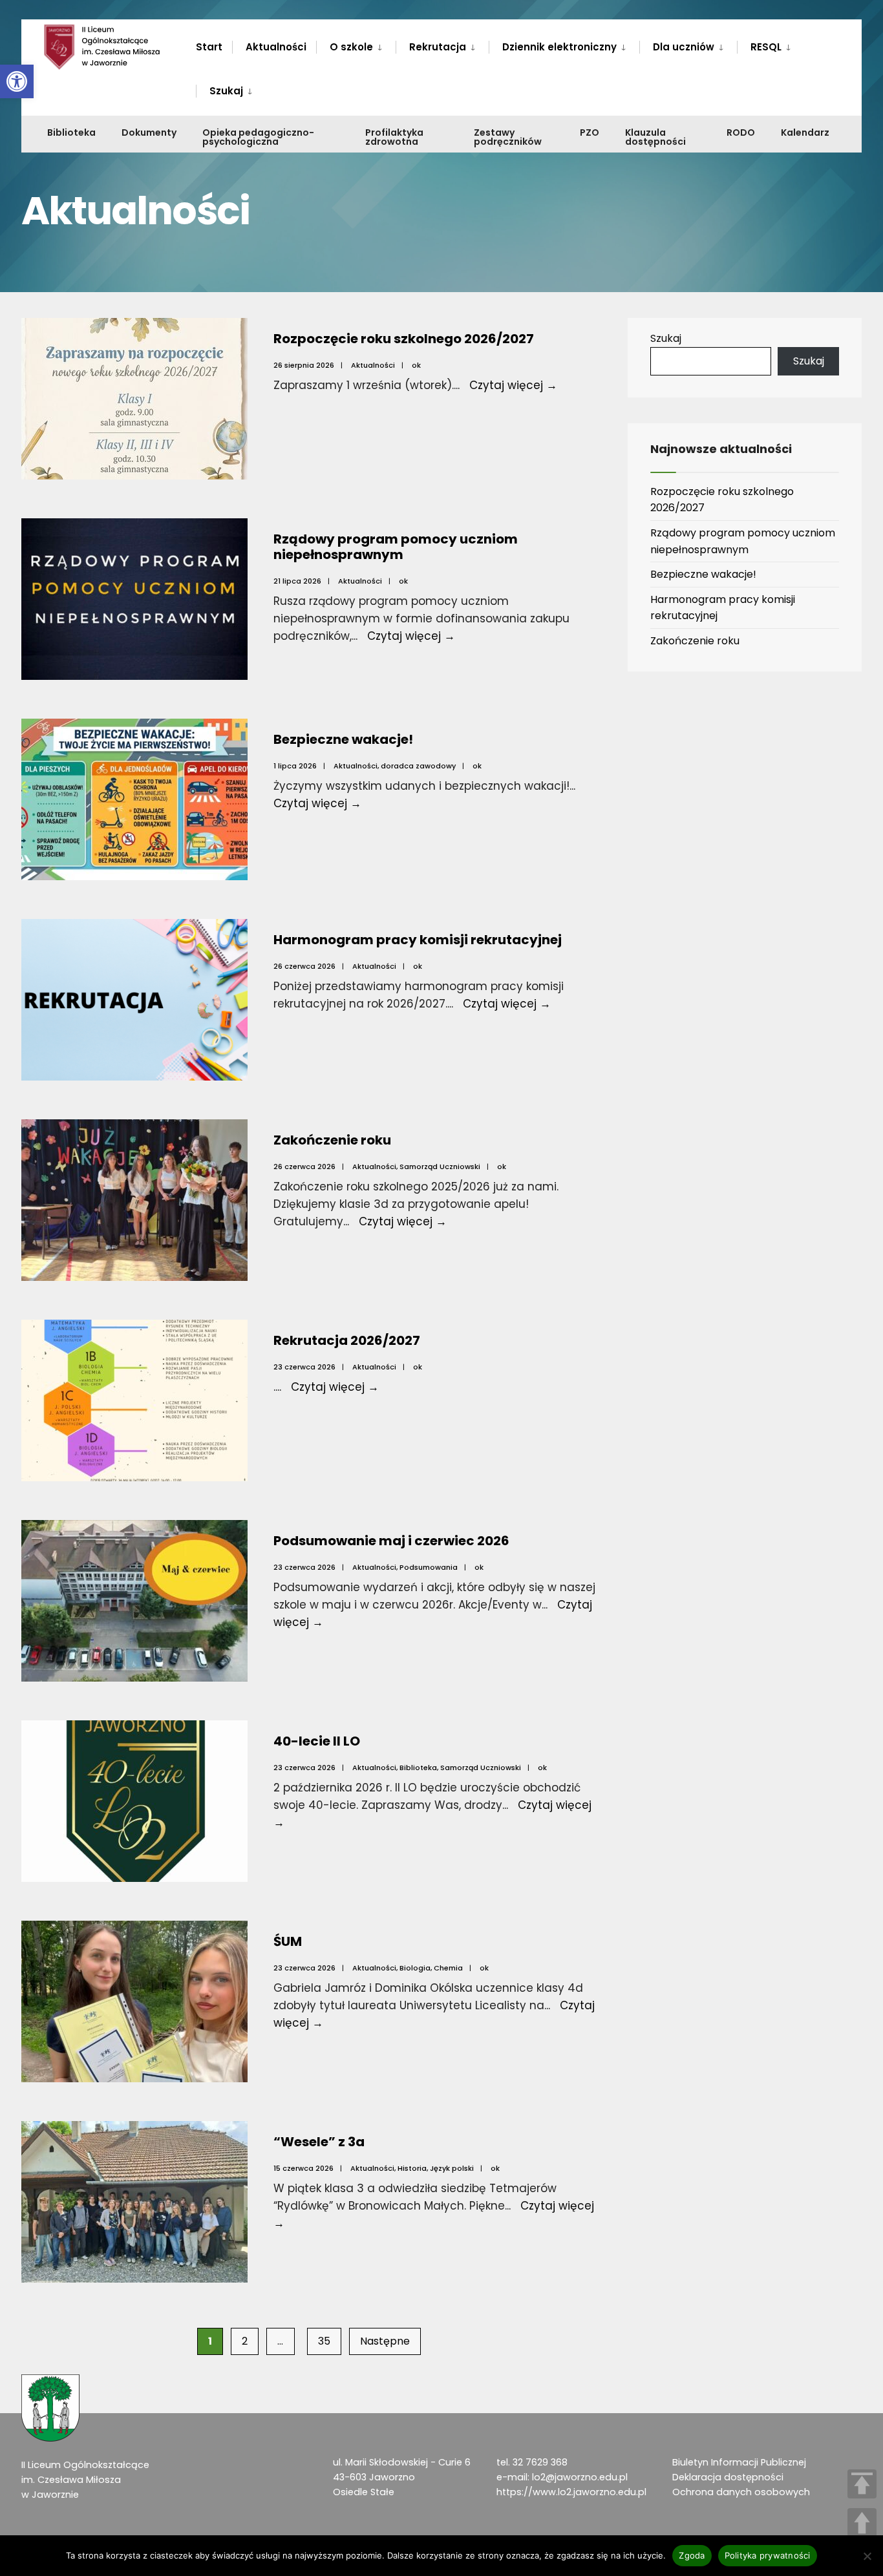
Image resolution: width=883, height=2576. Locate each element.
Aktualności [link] (276, 47)
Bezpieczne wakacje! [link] (343, 739)
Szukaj (666, 338)
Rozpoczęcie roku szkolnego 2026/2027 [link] (404, 339)
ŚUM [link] (288, 1941)
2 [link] (245, 2341)
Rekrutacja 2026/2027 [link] (347, 1340)
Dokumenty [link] (149, 132)
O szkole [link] (351, 47)
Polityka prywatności (768, 2555)
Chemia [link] (448, 1968)
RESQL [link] (766, 47)
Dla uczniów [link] (684, 47)
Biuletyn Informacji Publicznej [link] (739, 2462)
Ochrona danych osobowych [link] (741, 2492)
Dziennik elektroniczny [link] (559, 47)
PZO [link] (590, 132)
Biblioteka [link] (71, 132)
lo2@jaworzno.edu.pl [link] (580, 2477)
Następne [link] (385, 2341)
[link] (17, 81)
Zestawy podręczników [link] (508, 137)
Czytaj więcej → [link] (513, 385)
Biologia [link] (415, 1968)
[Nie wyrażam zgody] (867, 2556)
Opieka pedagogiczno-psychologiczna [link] (258, 137)
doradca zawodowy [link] (418, 766)
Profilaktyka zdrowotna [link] (394, 137)
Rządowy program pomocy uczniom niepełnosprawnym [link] (396, 547)
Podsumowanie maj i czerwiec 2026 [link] (391, 1541)
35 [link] (324, 2341)
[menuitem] (356, 45)
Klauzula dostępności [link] (655, 137)
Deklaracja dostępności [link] (728, 2477)
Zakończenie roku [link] (332, 1140)
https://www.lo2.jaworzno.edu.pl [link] (571, 2492)
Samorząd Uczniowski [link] (440, 1167)
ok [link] (416, 365)
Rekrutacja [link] (438, 47)
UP (862, 2523)
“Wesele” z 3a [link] (319, 2142)
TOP (862, 2484)
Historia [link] (412, 2168)
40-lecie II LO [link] (317, 1741)
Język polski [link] (452, 2168)
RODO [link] (741, 132)
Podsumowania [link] (429, 1567)
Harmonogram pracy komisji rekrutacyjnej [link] (418, 940)
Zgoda (692, 2555)
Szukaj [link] (226, 91)
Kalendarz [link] (805, 132)
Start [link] (209, 47)
